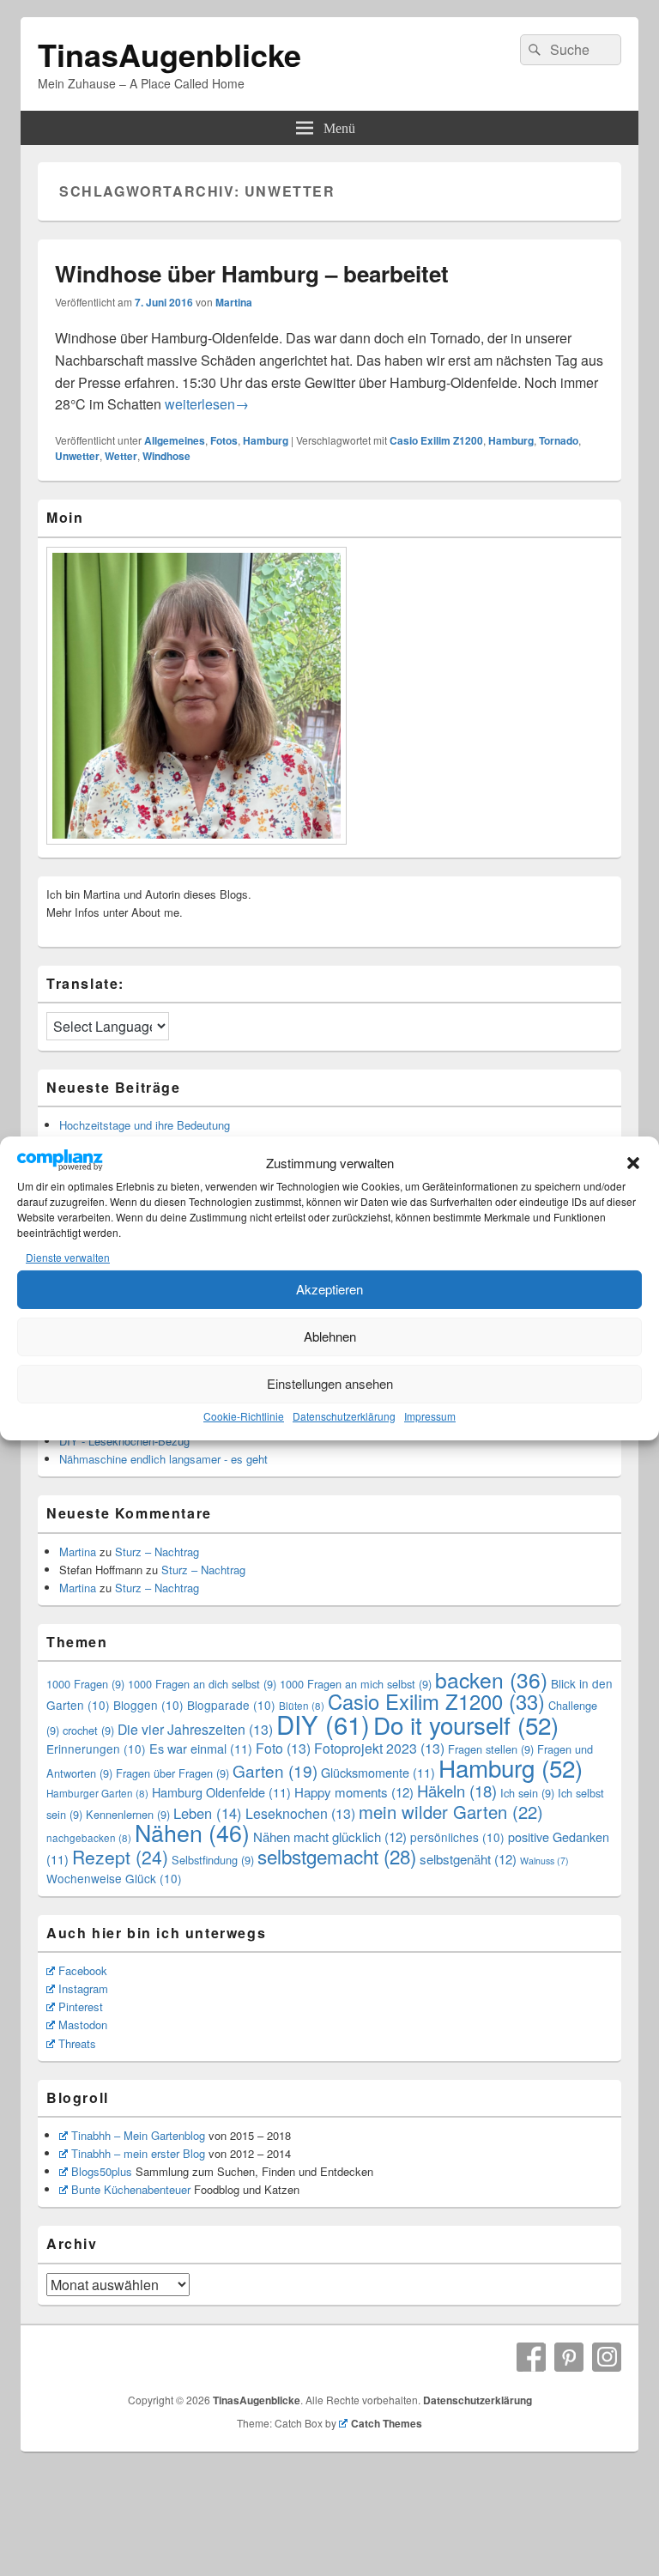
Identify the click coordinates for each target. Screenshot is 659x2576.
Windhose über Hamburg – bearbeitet (252, 273)
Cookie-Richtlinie (244, 1416)
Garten (275, 1770)
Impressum (430, 1416)
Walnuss (544, 1861)
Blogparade (231, 1705)
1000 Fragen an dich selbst (202, 1684)
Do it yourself (466, 1724)
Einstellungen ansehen (330, 1383)
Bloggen (148, 1705)
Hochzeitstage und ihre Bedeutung (145, 1125)
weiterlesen (207, 404)
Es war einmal (201, 1748)
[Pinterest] (569, 2357)
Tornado (559, 440)
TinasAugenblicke (169, 54)
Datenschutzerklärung (344, 1416)
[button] (633, 1163)
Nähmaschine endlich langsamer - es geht (163, 1459)
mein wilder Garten (451, 1812)
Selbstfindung (213, 1860)
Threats (77, 2043)
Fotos (224, 440)
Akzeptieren (329, 1289)
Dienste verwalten (68, 1257)
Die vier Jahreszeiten (195, 1729)
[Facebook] (531, 2357)
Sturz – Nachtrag (157, 1552)
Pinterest (81, 2006)
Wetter (121, 456)
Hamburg (266, 440)
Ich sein (527, 1793)
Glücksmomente (378, 1772)
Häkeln (457, 1791)
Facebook (83, 1970)
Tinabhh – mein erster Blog (138, 2153)
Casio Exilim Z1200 (436, 440)
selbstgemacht (337, 1856)
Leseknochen (300, 1813)
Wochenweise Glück (114, 1878)
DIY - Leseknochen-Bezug (124, 1441)
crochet (88, 1730)
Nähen (192, 1832)
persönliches (457, 1837)
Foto (283, 1748)
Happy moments (354, 1792)
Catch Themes (387, 2423)
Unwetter (77, 456)
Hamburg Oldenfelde (221, 1792)
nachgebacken (89, 1838)
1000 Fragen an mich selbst (356, 1684)
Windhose (166, 456)
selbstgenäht (468, 1859)
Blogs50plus (102, 2171)
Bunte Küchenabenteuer (131, 2189)
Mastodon (83, 2024)
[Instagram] (607, 2357)
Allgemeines (175, 440)
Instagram (83, 1988)
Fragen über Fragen (172, 1773)
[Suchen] (533, 50)
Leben (208, 1813)
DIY (323, 1724)
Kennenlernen (128, 1814)
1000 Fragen (85, 1684)
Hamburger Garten (97, 1793)
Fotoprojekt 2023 (379, 1748)
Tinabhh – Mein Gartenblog (138, 2135)
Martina (234, 302)
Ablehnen (330, 1336)
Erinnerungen (96, 1749)
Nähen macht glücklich (330, 1837)
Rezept (120, 1857)
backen (491, 1679)
